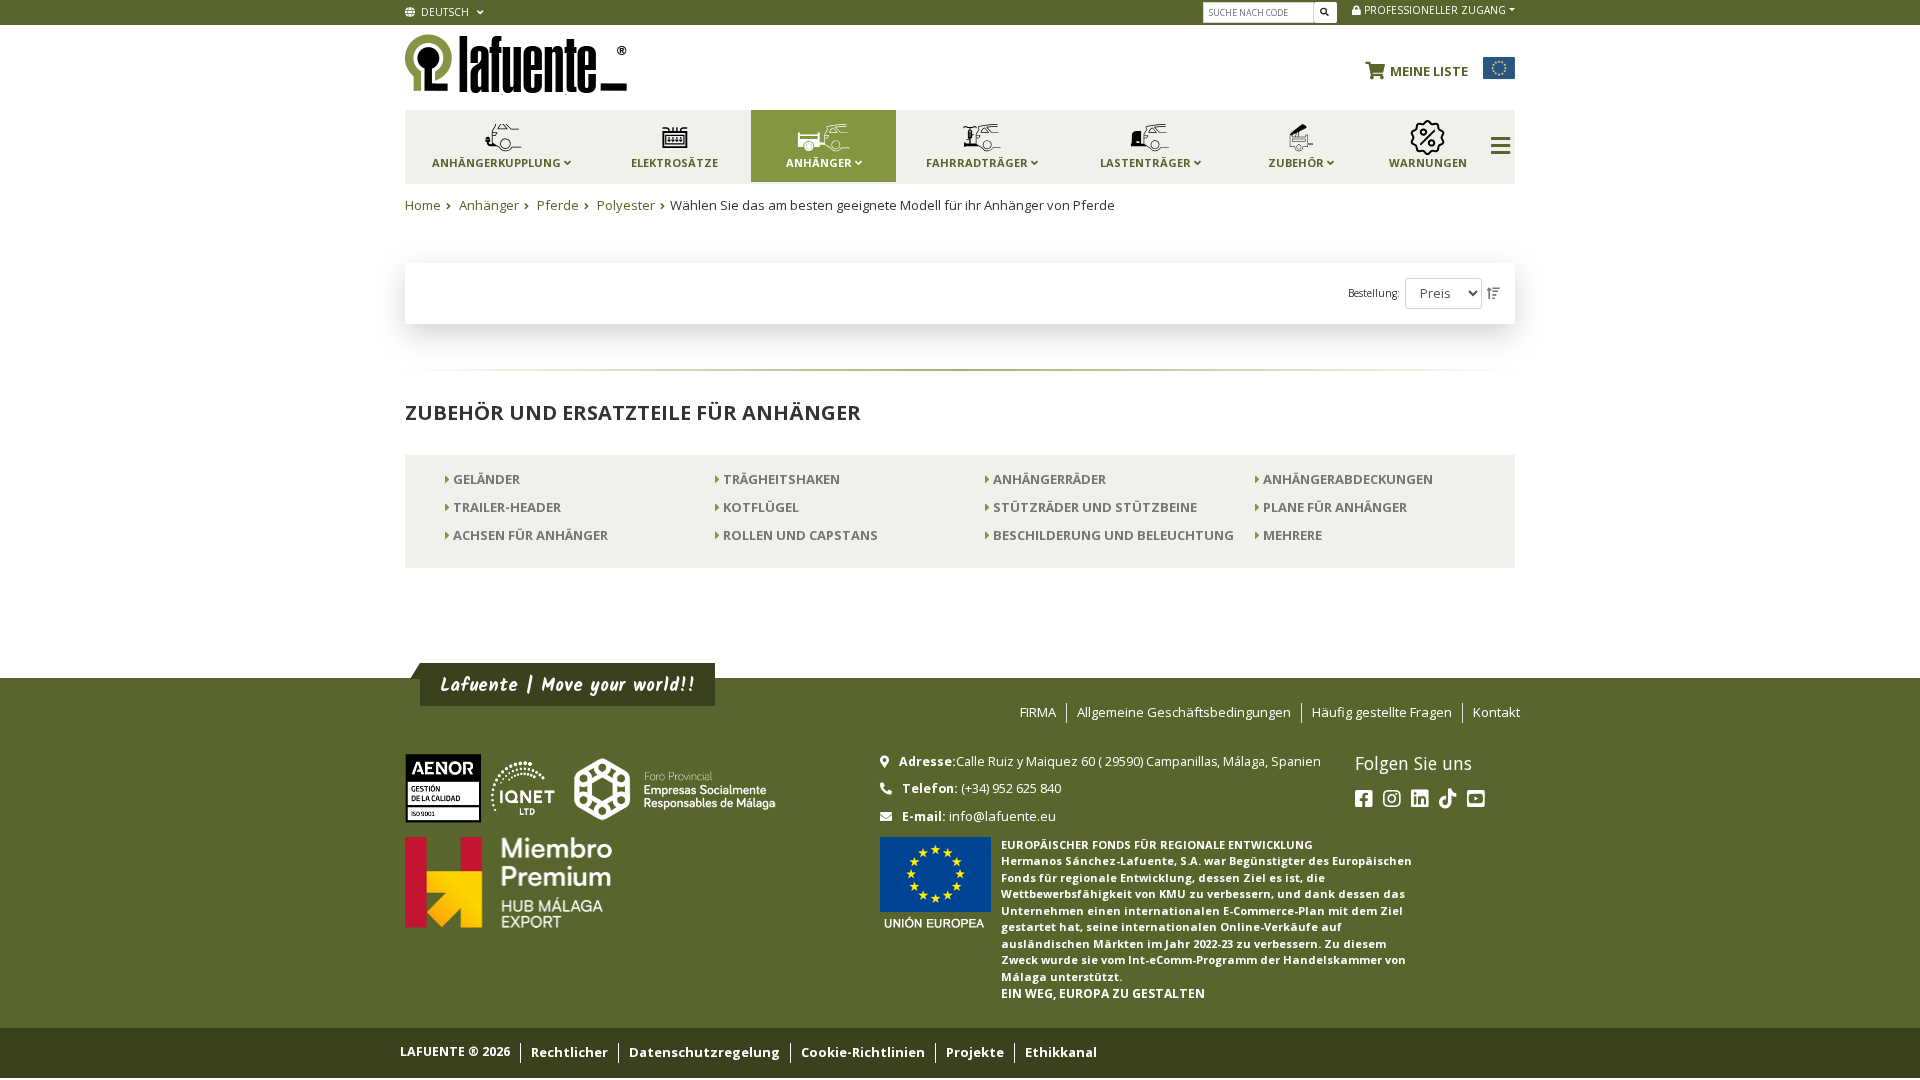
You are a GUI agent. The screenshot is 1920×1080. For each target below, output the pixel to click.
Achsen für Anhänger (530, 535)
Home (423, 205)
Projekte (975, 1052)
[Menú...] (1500, 147)
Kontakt (1496, 712)
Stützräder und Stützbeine (1095, 507)
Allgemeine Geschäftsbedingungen (1184, 712)
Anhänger (489, 205)
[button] (1422, 68)
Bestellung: (1374, 293)
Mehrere (1292, 535)
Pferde (558, 205)
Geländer (486, 479)
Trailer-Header (507, 507)
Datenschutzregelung (704, 1052)
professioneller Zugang (1433, 10)
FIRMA (1038, 712)
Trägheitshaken (781, 479)
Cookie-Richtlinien (863, 1052)
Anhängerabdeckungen (1348, 479)
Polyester (626, 205)
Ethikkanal (1061, 1052)
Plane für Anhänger (1335, 507)
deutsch (443, 12)
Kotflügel (761, 507)
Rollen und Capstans (800, 535)
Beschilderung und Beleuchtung (1113, 535)
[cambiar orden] (1493, 293)
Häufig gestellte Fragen (1382, 712)
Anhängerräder (1049, 479)
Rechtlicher (569, 1052)
